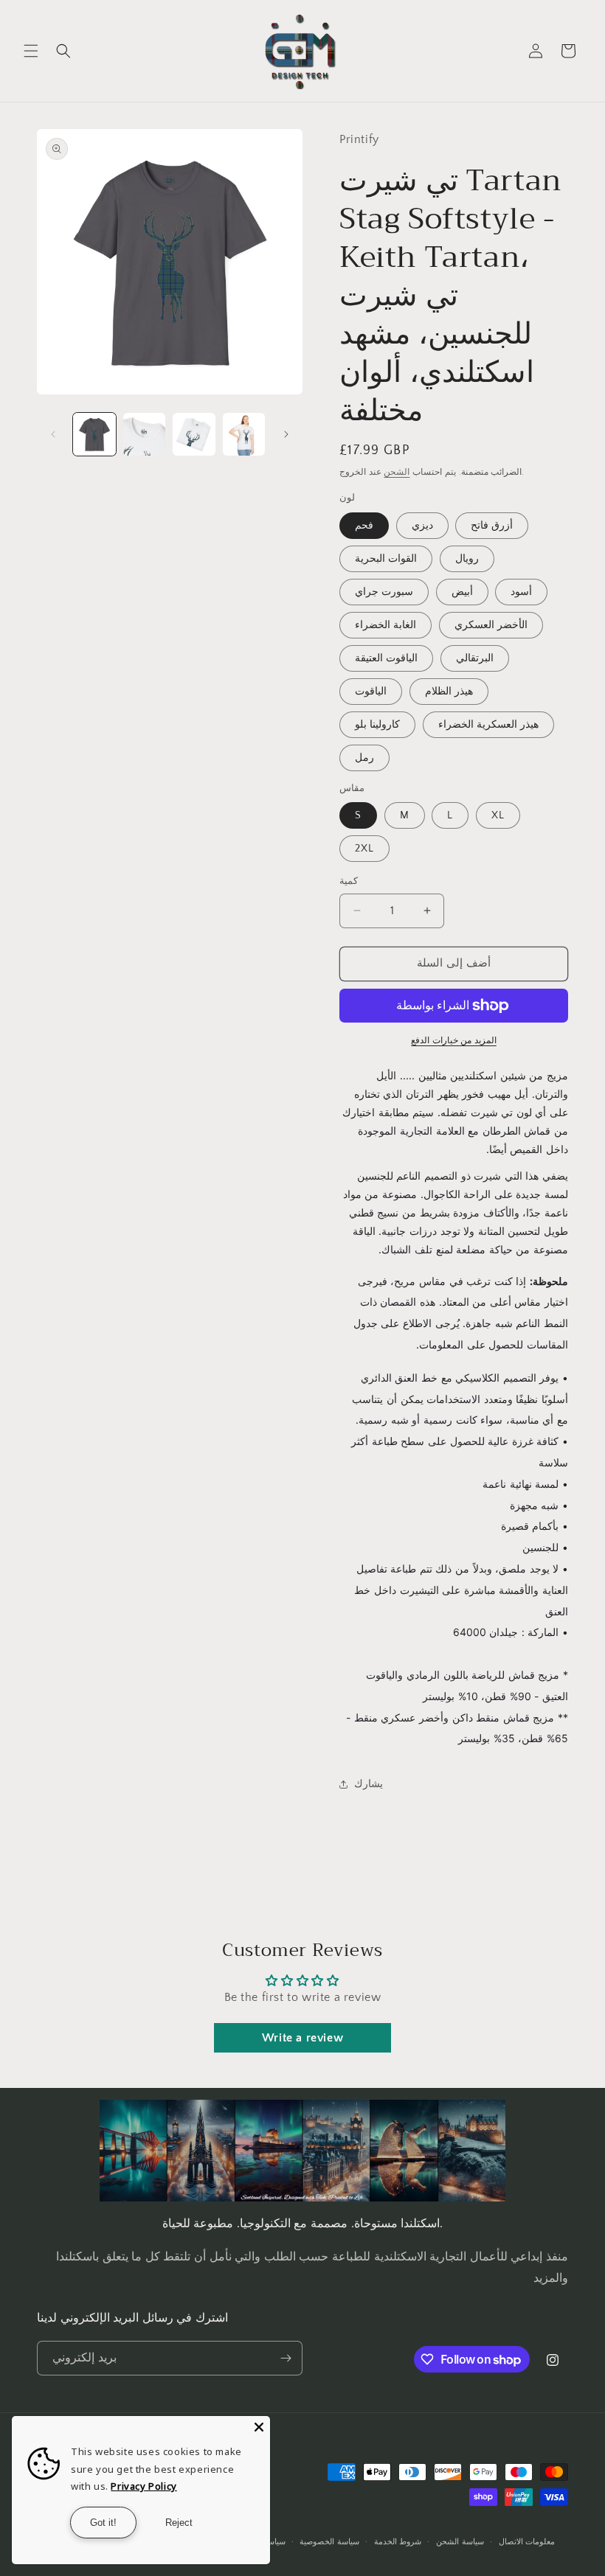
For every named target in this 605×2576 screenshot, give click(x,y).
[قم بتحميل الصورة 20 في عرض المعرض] (244, 434)
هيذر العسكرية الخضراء (488, 725)
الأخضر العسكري (491, 625)
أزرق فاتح (492, 526)
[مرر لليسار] (53, 434)
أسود (521, 592)
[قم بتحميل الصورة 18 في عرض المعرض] (145, 434)
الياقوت (371, 692)
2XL (364, 849)
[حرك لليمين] (286, 434)
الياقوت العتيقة (386, 658)
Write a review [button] (302, 2038)
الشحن (397, 472)
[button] (31, 51)
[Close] (259, 2427)
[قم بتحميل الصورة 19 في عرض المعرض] (194, 434)
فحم (364, 526)
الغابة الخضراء (386, 625)
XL (498, 815)
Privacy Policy (144, 2486)
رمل (364, 758)
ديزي (422, 526)
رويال (467, 559)
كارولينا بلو (377, 725)
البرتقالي (475, 658)
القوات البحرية (386, 559)
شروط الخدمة (398, 2542)
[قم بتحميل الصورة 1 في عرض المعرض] (94, 434)
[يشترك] (286, 2358)
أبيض (462, 592)
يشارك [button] (369, 1784)
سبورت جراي (384, 592)
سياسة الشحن (460, 2542)
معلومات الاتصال (527, 2542)
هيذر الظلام (449, 692)
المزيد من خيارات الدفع (454, 1041)
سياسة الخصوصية (329, 2542)
